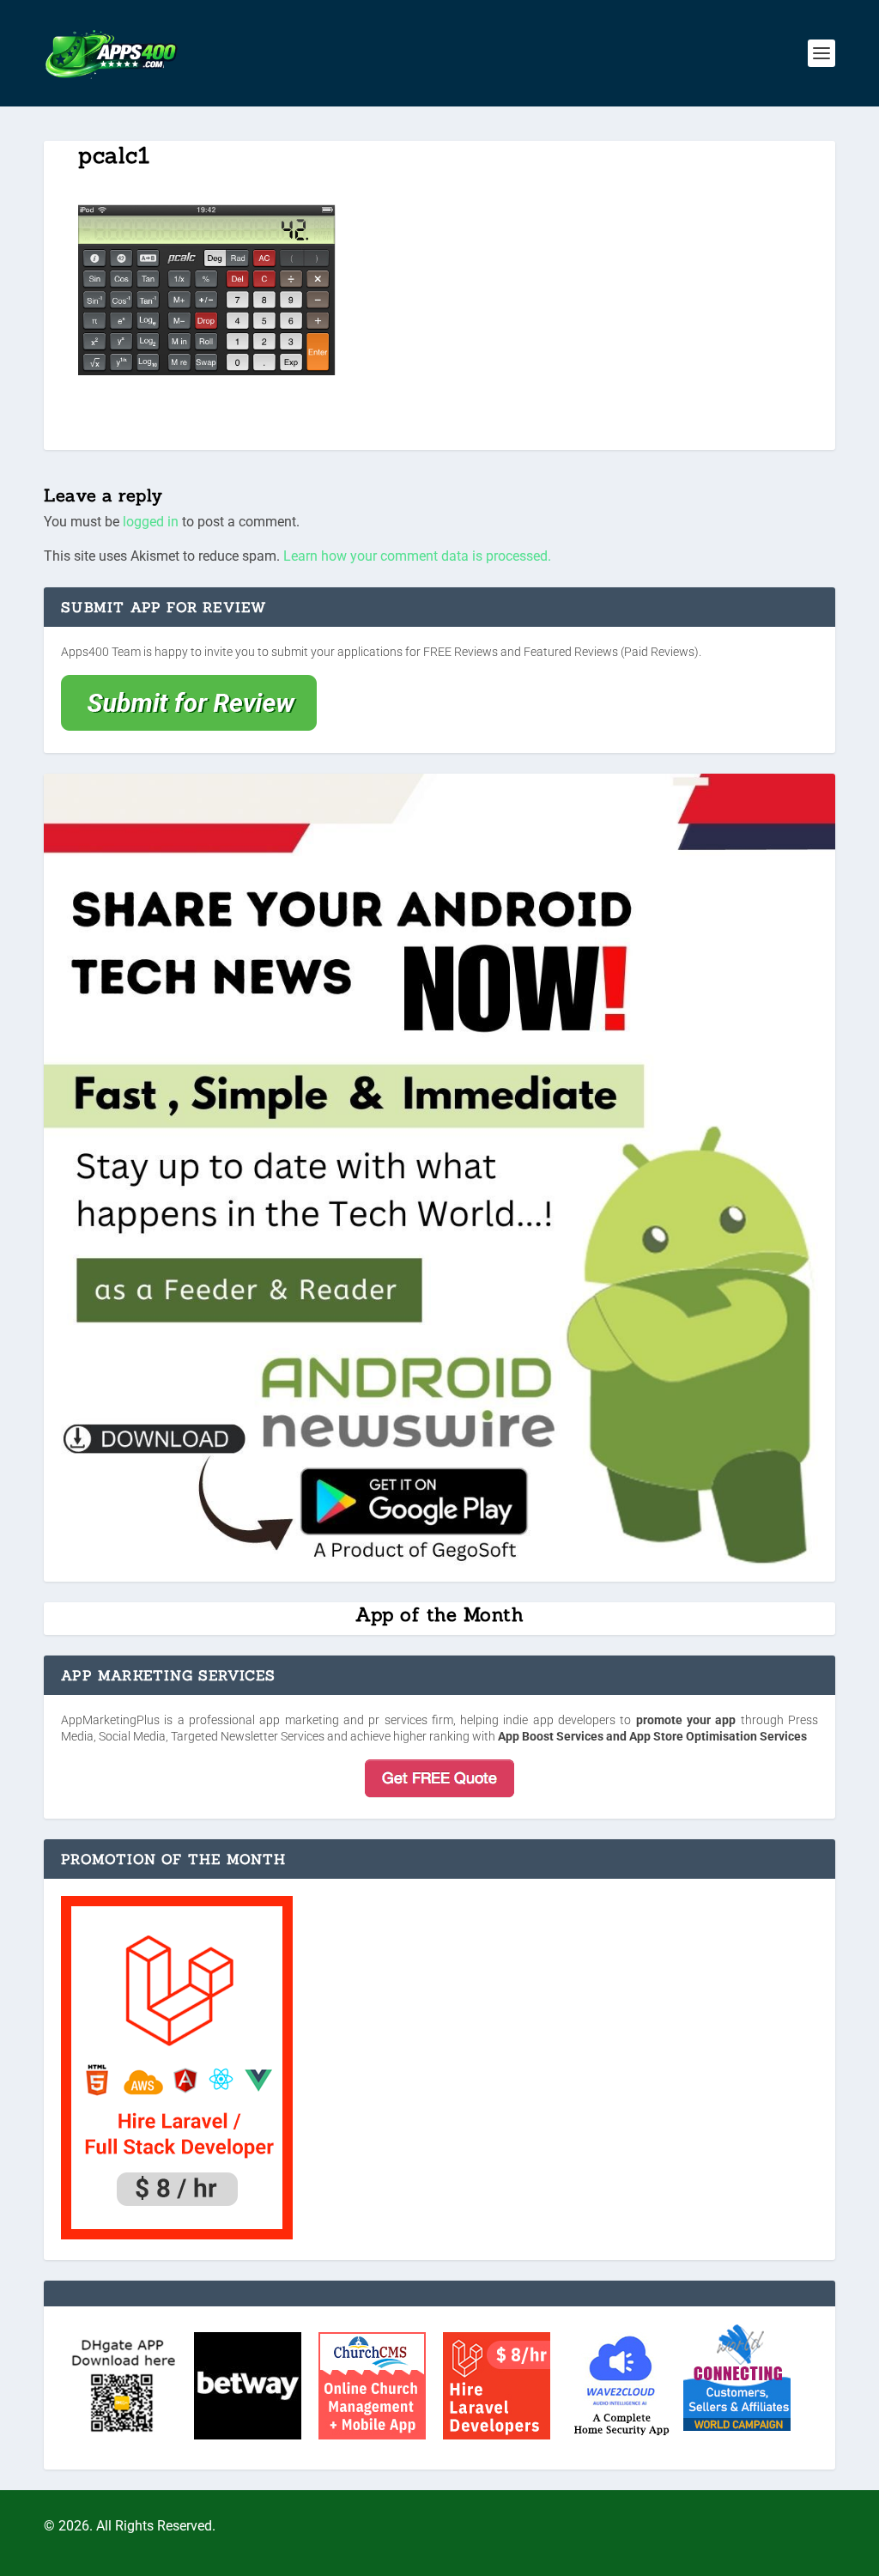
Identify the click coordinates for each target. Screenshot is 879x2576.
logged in (151, 522)
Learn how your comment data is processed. (417, 556)
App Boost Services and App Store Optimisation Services (652, 1736)
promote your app (686, 1720)
